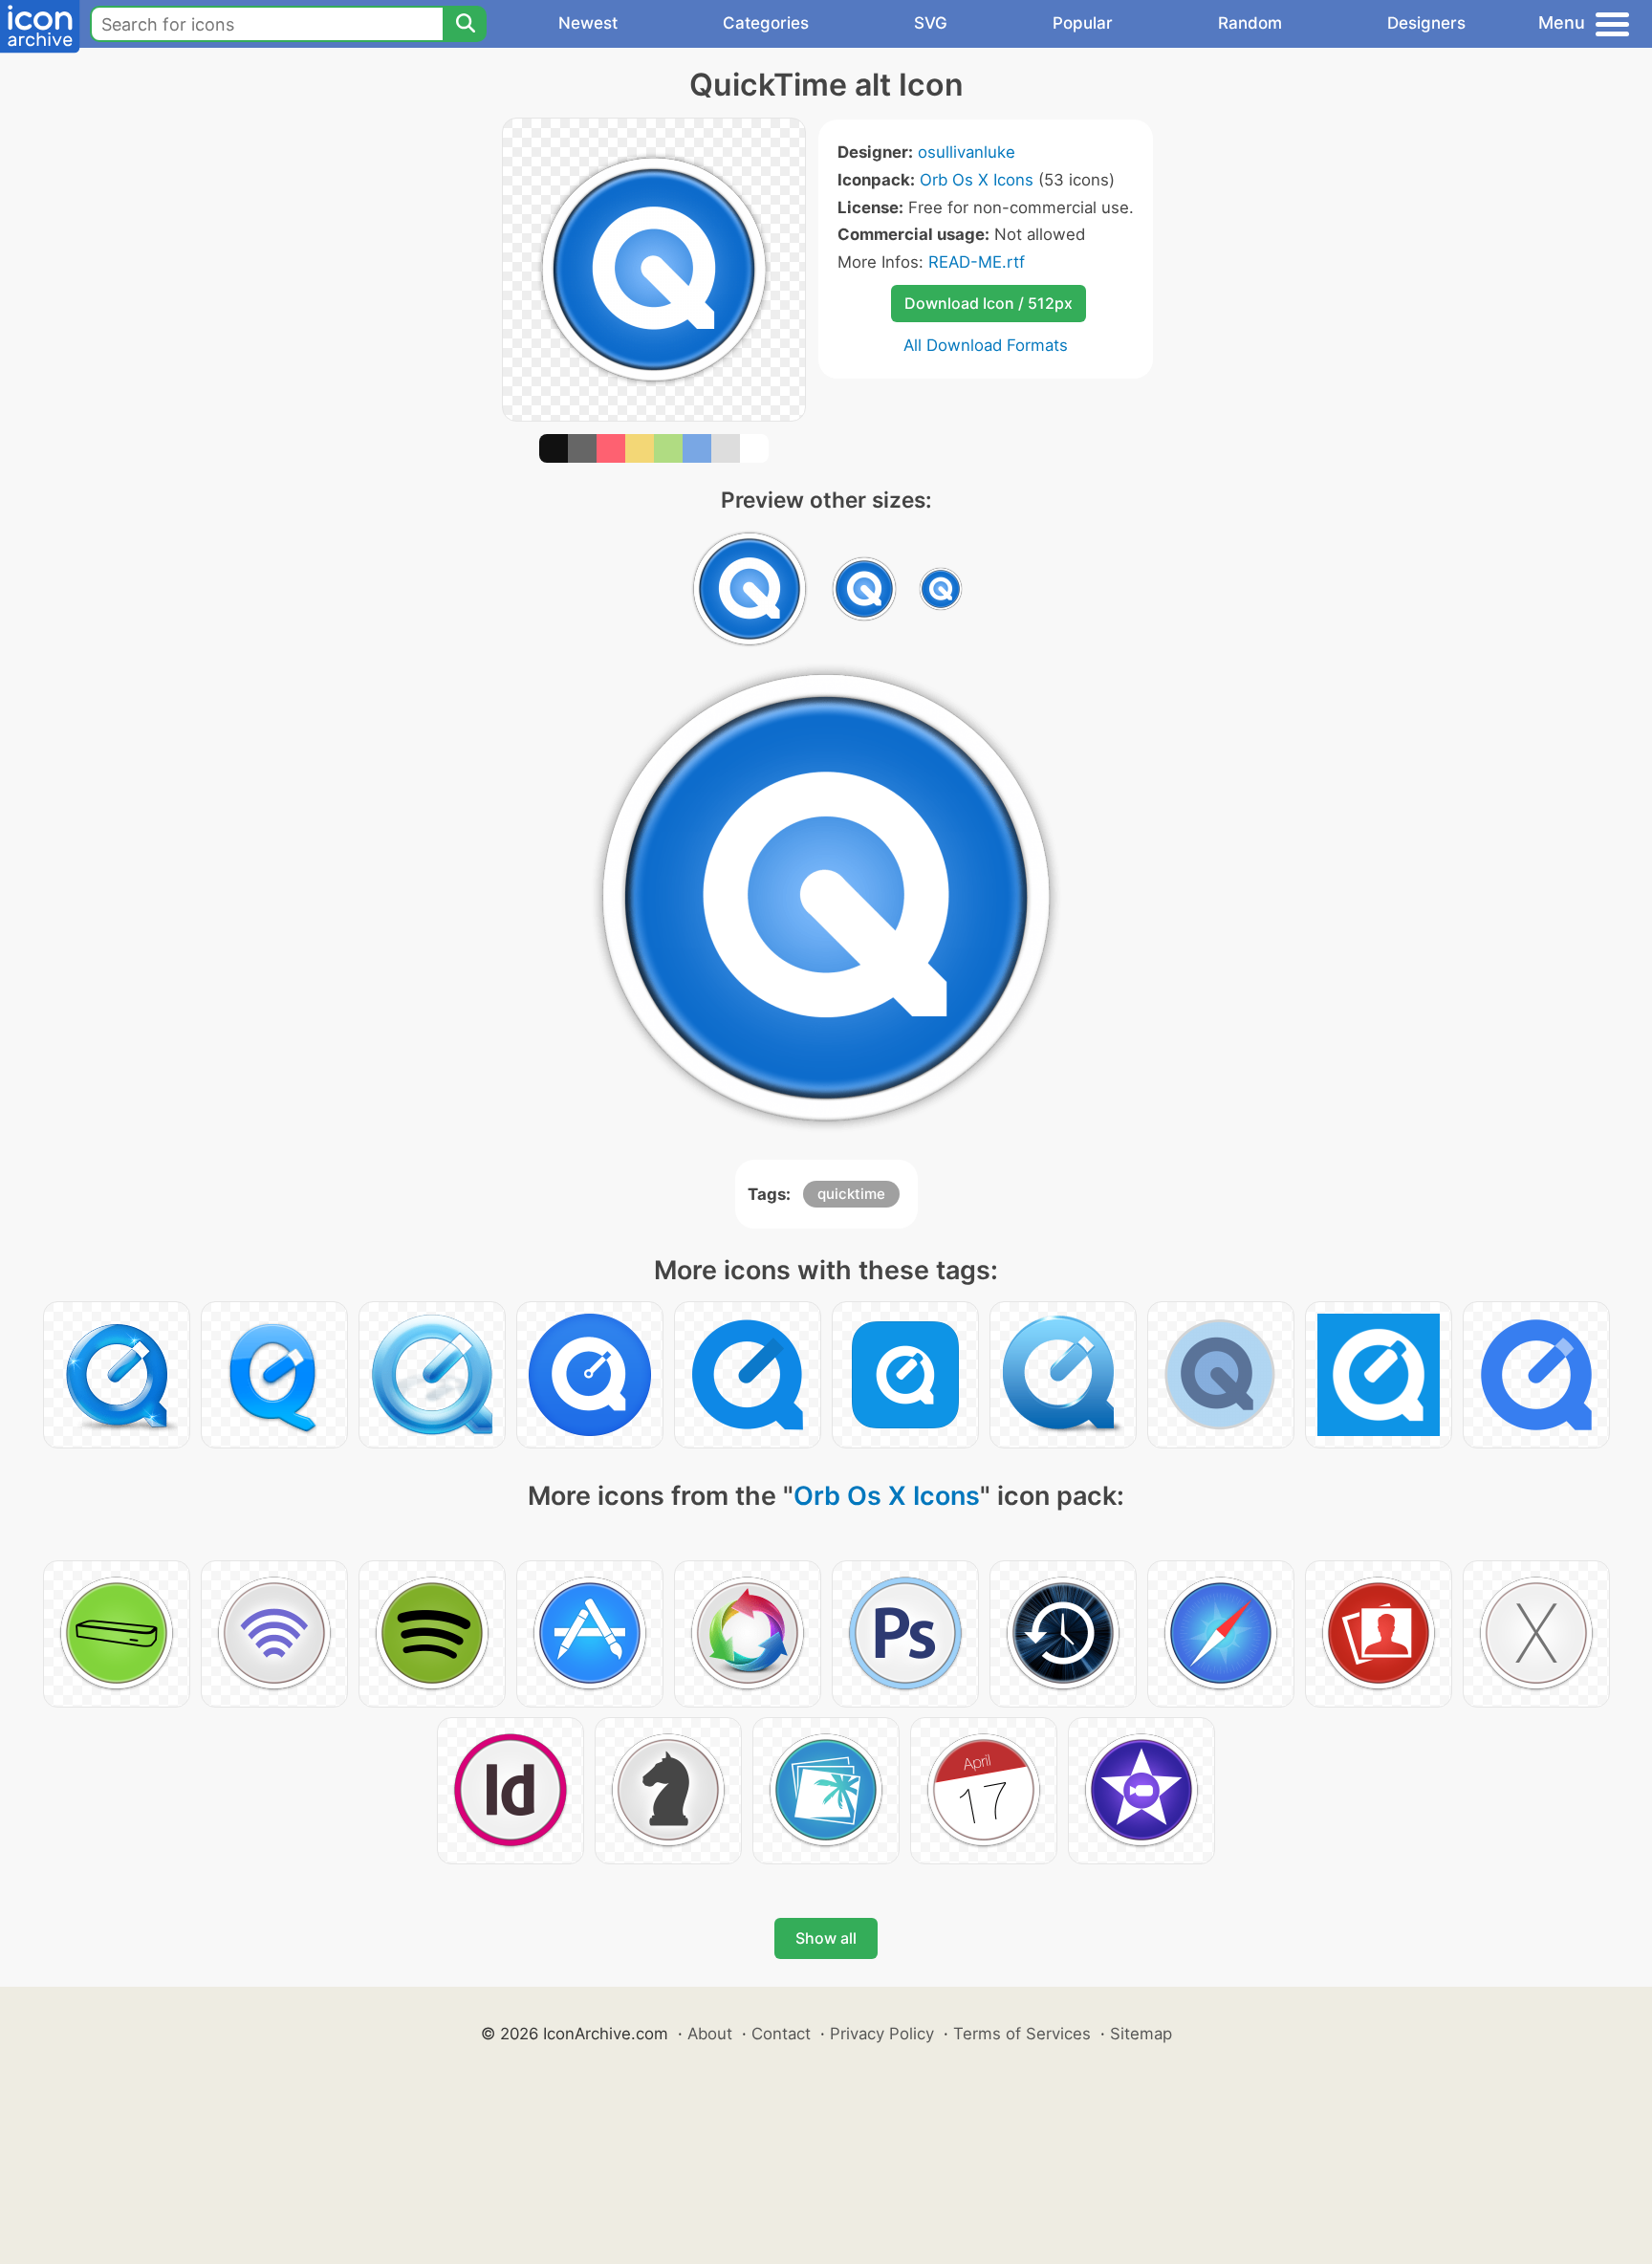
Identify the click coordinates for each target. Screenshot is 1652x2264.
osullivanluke (967, 152)
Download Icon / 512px (989, 303)
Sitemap (1141, 2034)
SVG (931, 23)
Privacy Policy (882, 2034)
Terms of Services (1022, 2034)
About (710, 2034)
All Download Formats (986, 345)
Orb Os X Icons (977, 180)
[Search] (465, 24)
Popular (1083, 23)
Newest (588, 23)
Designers (1426, 23)
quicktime (851, 1194)
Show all (826, 1938)
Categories (766, 23)
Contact (781, 2034)
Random (1250, 23)
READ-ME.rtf (977, 262)
